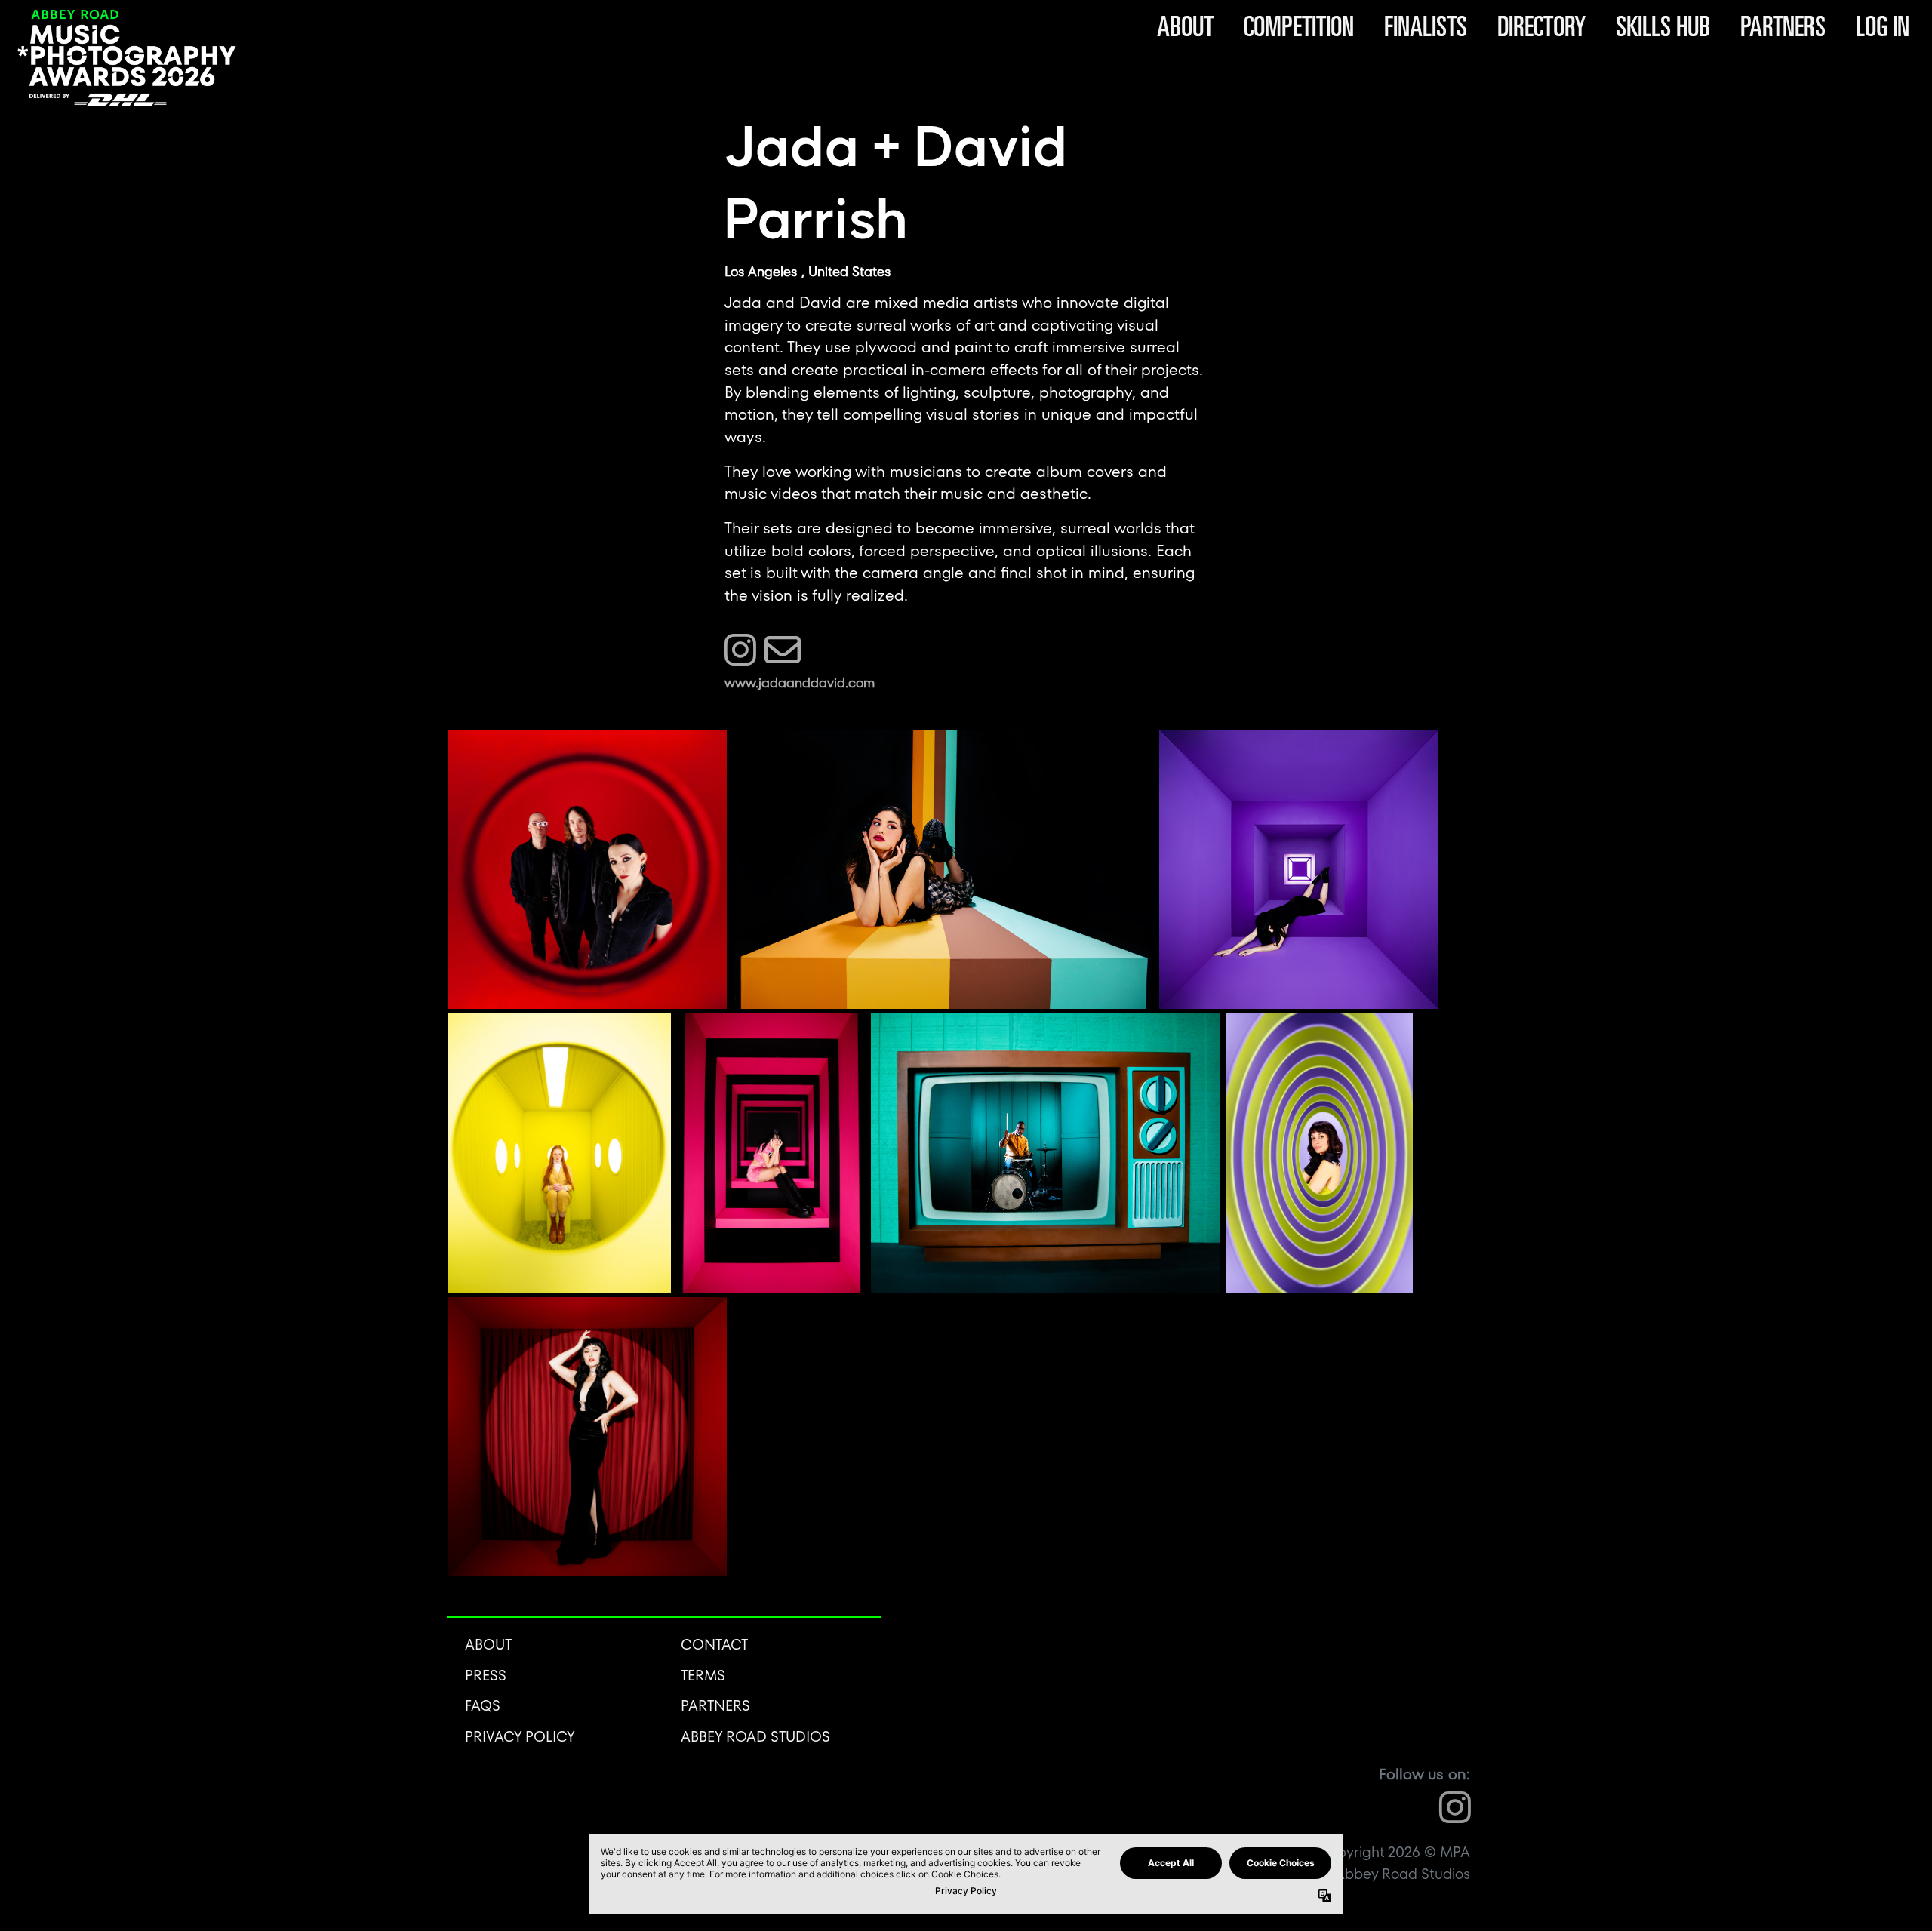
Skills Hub (1663, 26)
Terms (703, 1676)
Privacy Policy (520, 1737)
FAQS (483, 1706)
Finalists (1426, 26)
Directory (1541, 26)
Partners (1783, 26)
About (1185, 26)
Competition (1299, 26)
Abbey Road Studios (755, 1737)
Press (486, 1676)
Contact (714, 1645)
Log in (1883, 26)
